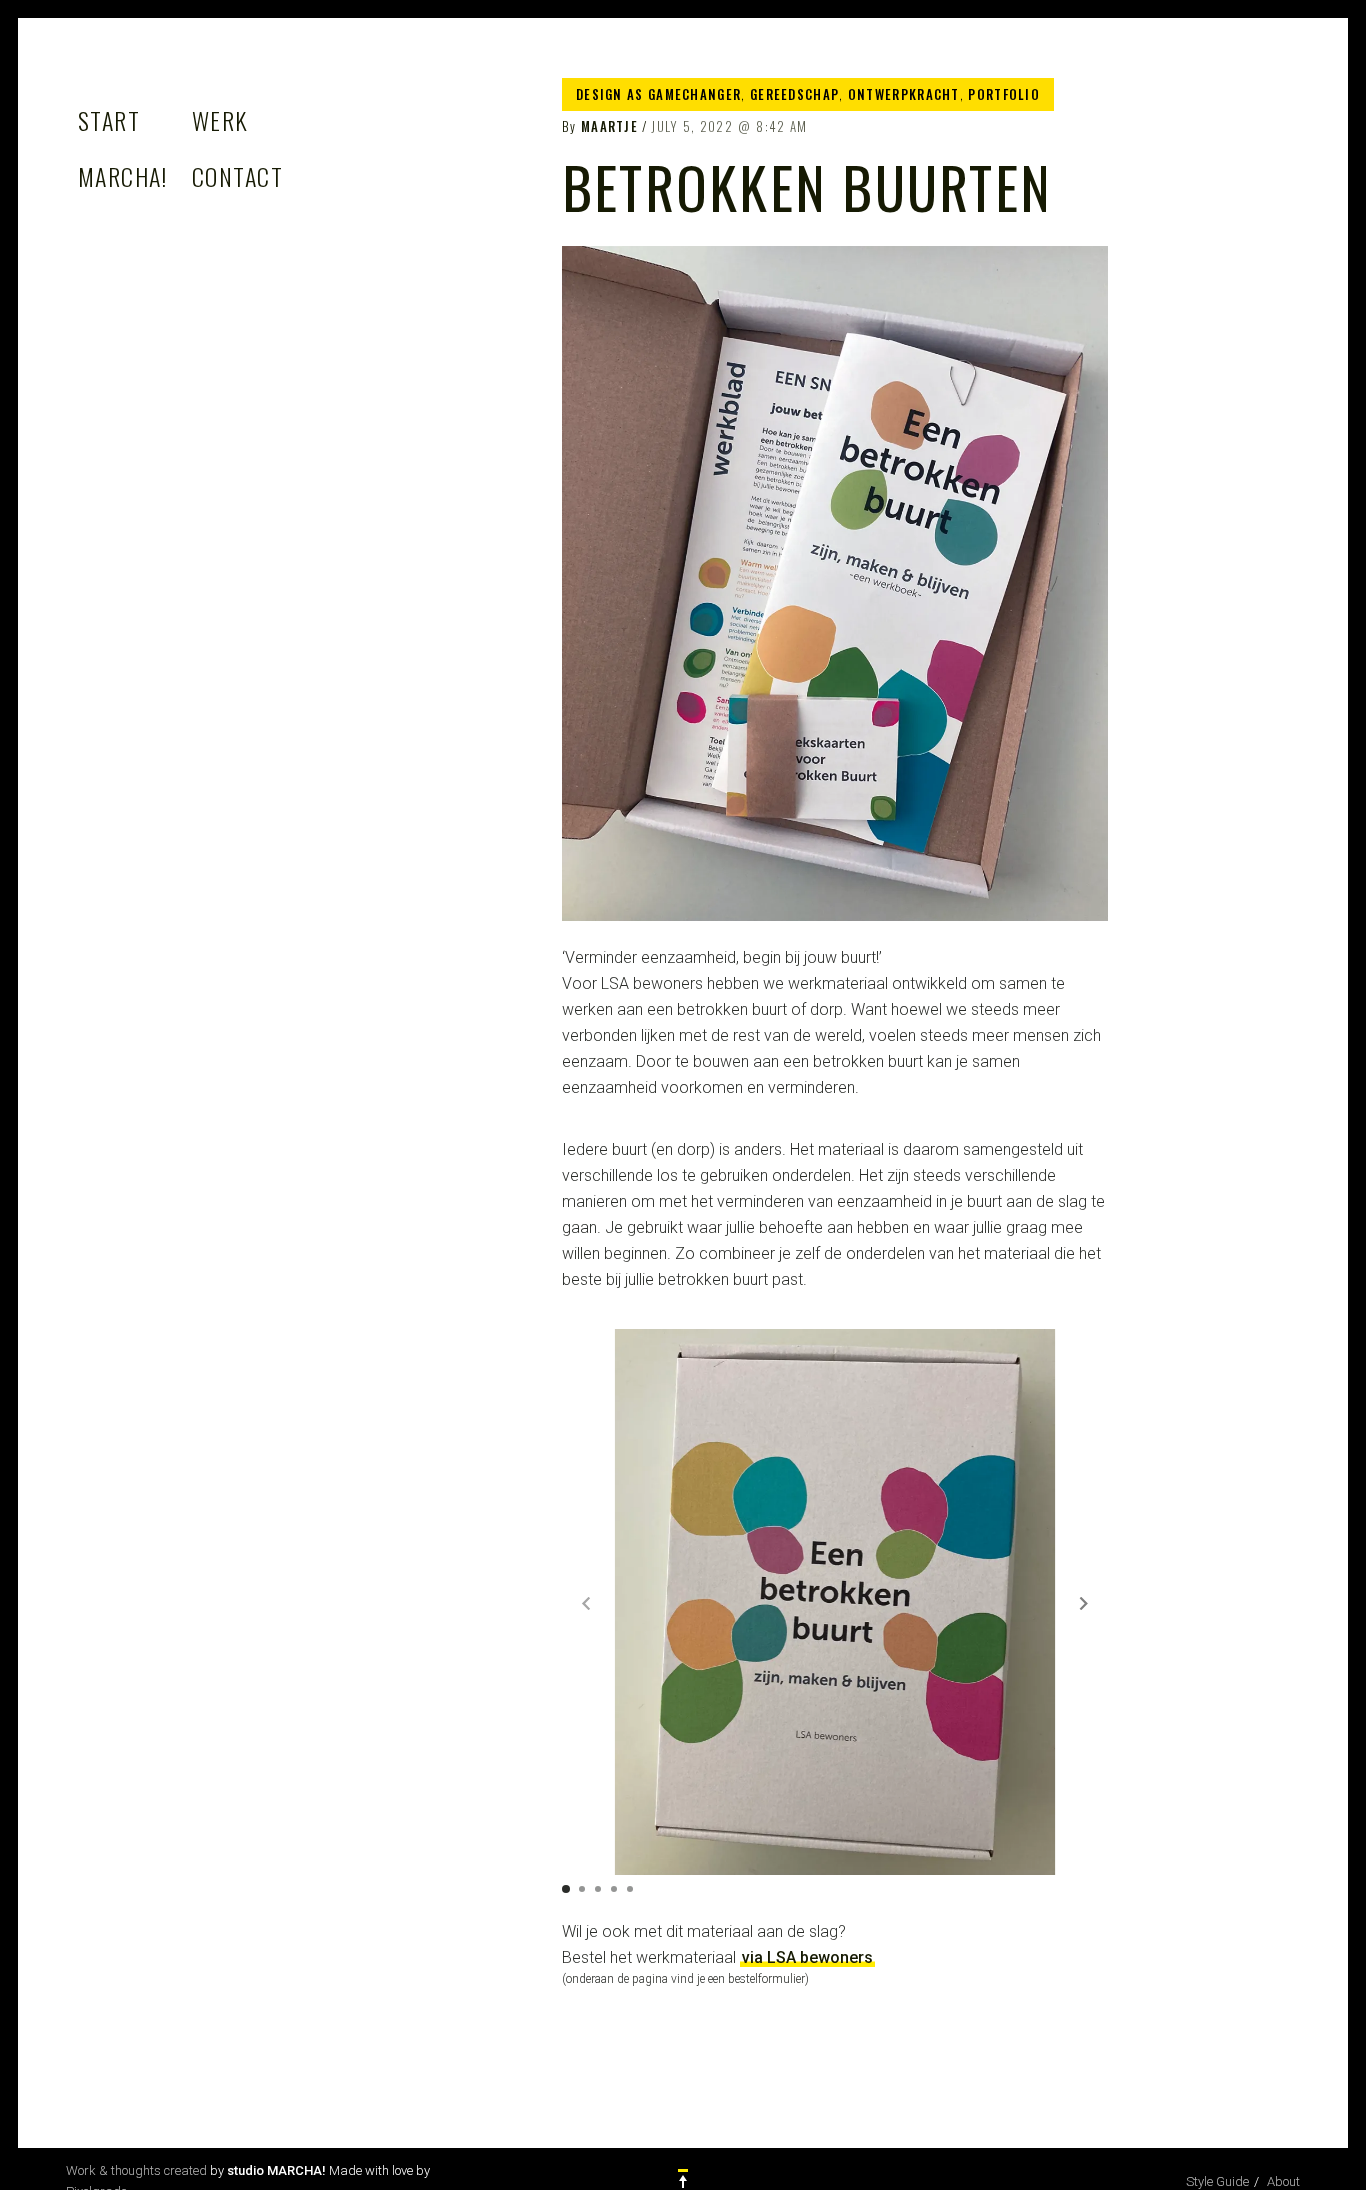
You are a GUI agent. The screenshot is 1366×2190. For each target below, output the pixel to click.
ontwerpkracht (904, 94)
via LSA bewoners (807, 1957)
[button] (1084, 1603)
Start (109, 120)
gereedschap (794, 94)
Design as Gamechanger (658, 94)
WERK (220, 120)
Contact (237, 176)
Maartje (609, 126)
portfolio (1004, 94)
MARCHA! (122, 176)
